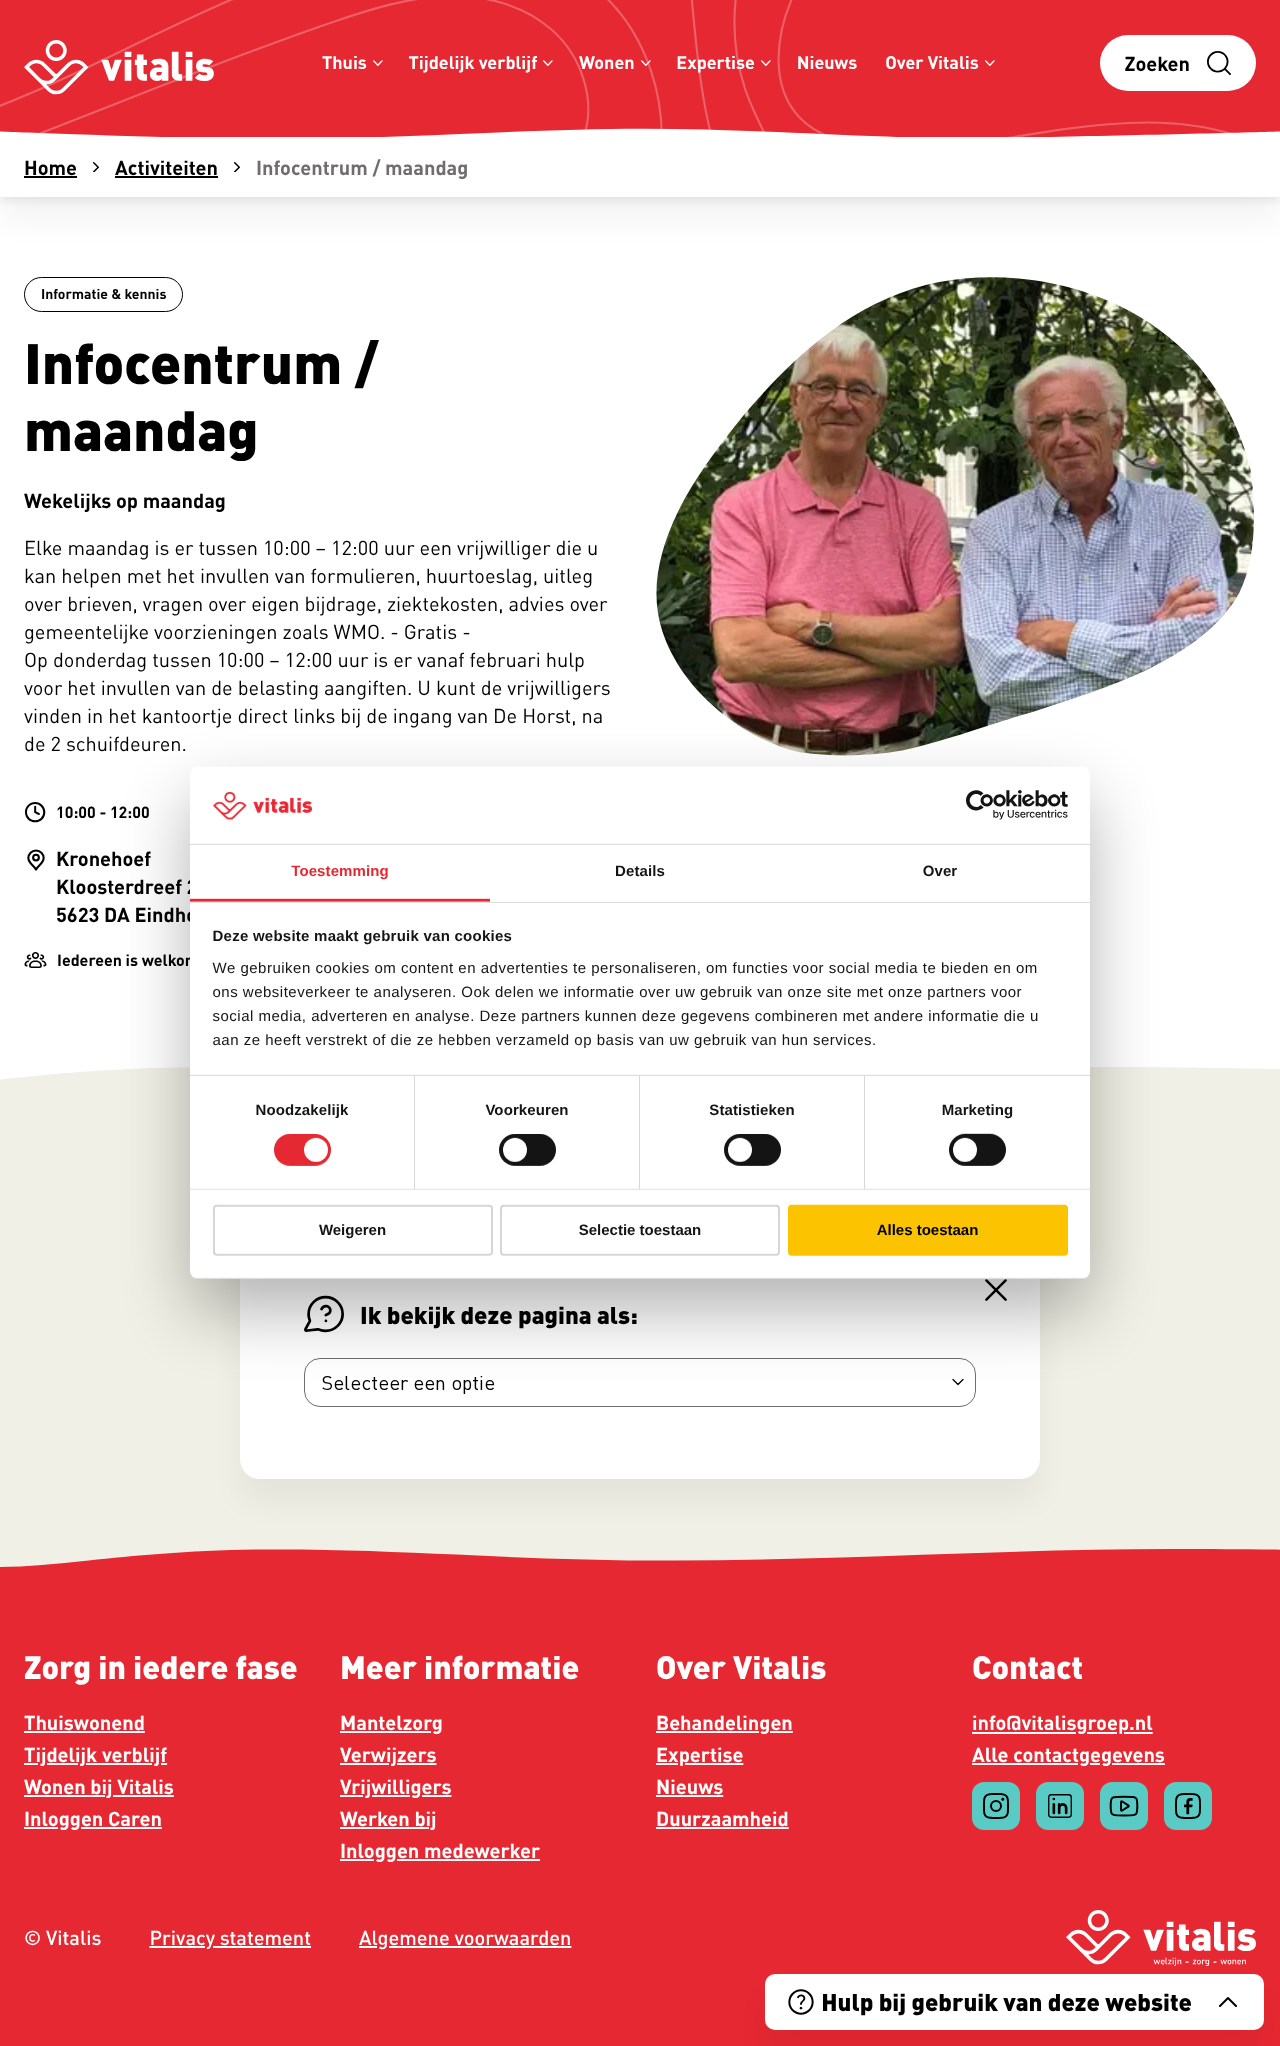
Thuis (344, 62)
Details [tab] (640, 871)
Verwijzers (388, 1754)
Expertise (715, 62)
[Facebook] (1188, 1806)
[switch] (527, 1150)
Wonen (607, 62)
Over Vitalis (932, 62)
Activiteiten (166, 167)
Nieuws (827, 62)
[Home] (119, 63)
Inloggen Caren (93, 1818)
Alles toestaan (928, 1229)
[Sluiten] (996, 1290)
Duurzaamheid (722, 1818)
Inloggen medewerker (440, 1850)
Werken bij (388, 1818)
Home (50, 167)
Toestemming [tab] (340, 871)
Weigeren (352, 1229)
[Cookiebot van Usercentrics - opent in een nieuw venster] (980, 805)
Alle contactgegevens (1068, 1754)
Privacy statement (230, 1938)
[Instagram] (996, 1806)
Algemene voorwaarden (465, 1938)
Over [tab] (940, 871)
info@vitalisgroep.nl (1062, 1722)
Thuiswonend (84, 1722)
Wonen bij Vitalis (99, 1786)
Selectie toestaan (640, 1229)
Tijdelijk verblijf (473, 62)
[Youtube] (1124, 1806)
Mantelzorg (391, 1722)
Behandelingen (724, 1722)
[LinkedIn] (1060, 1806)
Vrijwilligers (395, 1786)
